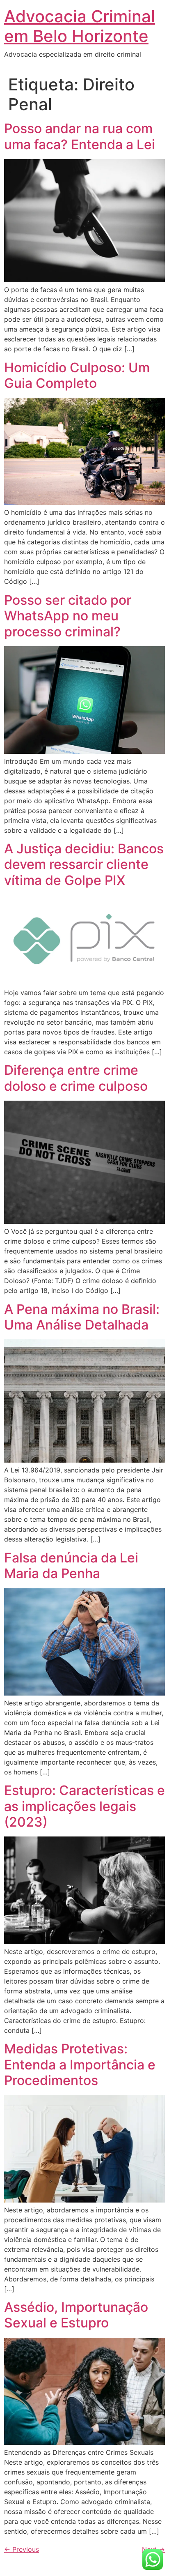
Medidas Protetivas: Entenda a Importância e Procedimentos (80, 2064)
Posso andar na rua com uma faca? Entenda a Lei (80, 136)
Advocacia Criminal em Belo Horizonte (80, 26)
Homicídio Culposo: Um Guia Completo (77, 375)
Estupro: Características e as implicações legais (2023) (84, 1806)
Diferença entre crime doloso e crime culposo (76, 1078)
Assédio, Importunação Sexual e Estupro (76, 2315)
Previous (22, 2549)
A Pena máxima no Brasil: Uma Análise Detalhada (82, 1317)
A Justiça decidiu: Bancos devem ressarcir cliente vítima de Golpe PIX (84, 864)
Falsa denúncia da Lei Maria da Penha (71, 1566)
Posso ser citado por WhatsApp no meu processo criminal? (68, 616)
